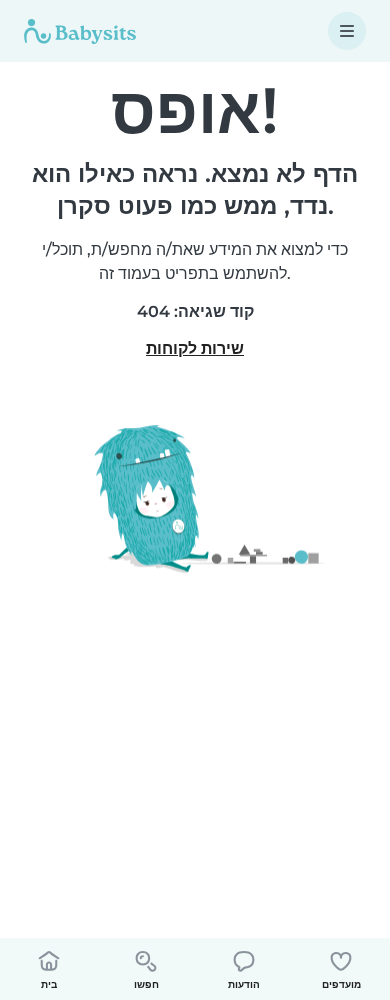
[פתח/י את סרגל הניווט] (347, 31)
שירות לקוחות (195, 348)
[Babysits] (80, 31)
